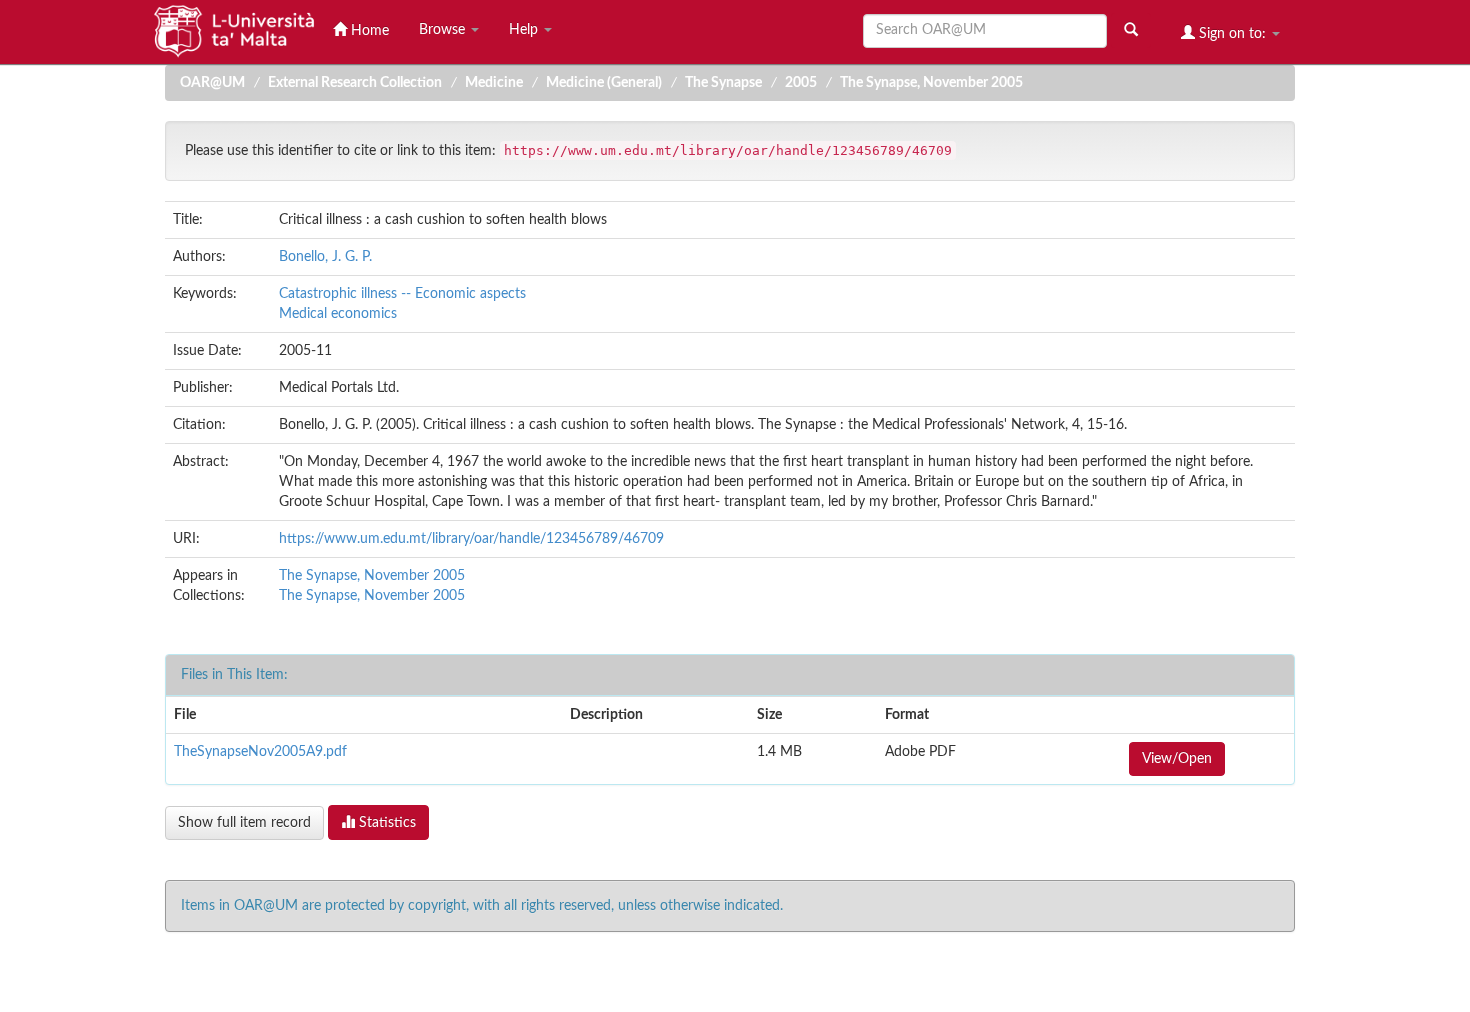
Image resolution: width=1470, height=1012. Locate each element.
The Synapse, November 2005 (931, 83)
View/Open (1177, 759)
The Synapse (723, 83)
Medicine (494, 83)
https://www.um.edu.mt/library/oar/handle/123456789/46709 (471, 539)
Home (368, 31)
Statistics (385, 823)
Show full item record (244, 823)
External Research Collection (355, 83)
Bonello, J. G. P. (325, 257)
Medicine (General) (604, 83)
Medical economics (338, 314)
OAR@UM (212, 83)
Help (525, 30)
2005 (801, 83)
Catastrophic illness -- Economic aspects (402, 294)
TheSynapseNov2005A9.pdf (260, 752)
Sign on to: (1232, 34)
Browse (444, 30)
